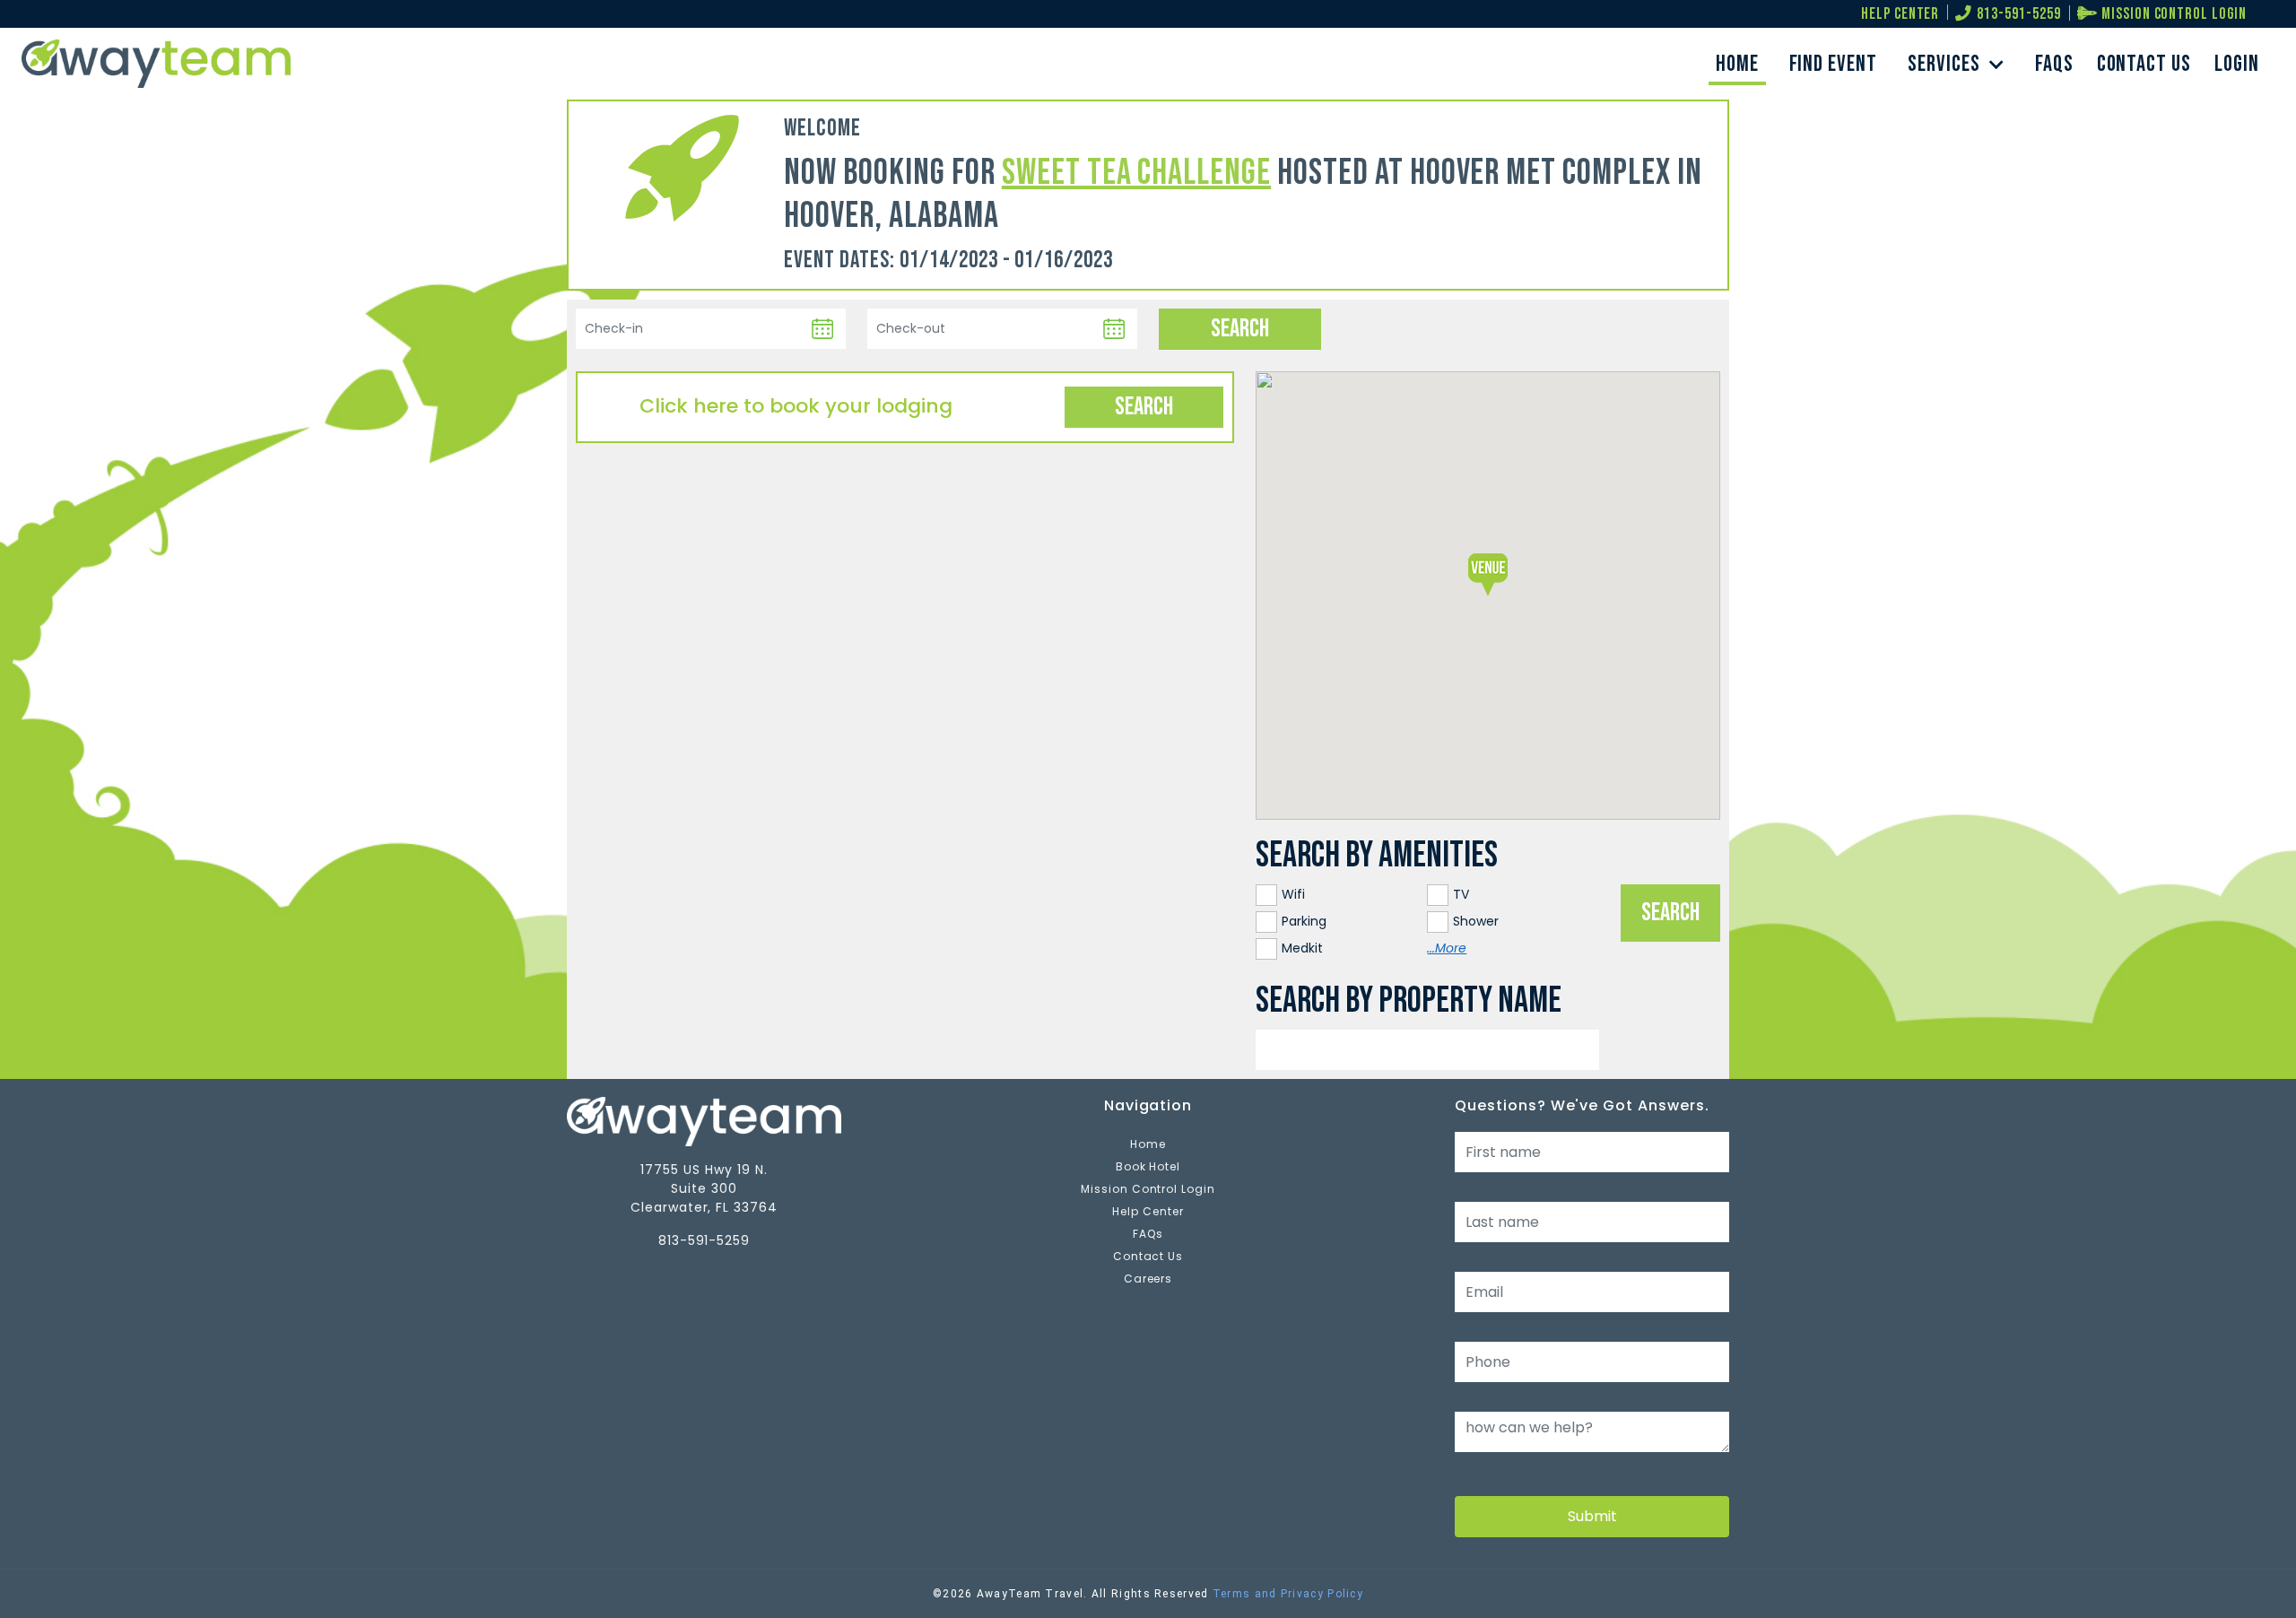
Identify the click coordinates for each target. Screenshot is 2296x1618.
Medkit (1302, 948)
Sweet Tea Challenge (1136, 173)
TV (1461, 894)
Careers (1148, 1279)
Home (1737, 64)
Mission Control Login (1148, 1189)
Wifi (1293, 894)
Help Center (1148, 1211)
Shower (1476, 921)
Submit (1592, 1516)
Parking (1304, 921)
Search (1144, 407)
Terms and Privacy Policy (1288, 1594)
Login (2237, 64)
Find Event (1834, 64)
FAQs (2054, 64)
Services (1946, 64)
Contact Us (2144, 64)
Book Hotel (1148, 1166)
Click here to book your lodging (796, 406)
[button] (1488, 573)
